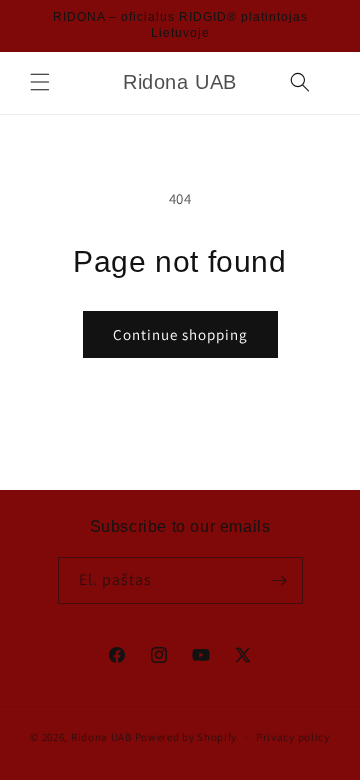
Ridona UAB (101, 737)
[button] (40, 82)
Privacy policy (293, 737)
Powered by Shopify (186, 737)
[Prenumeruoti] (280, 580)
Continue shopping (180, 334)
